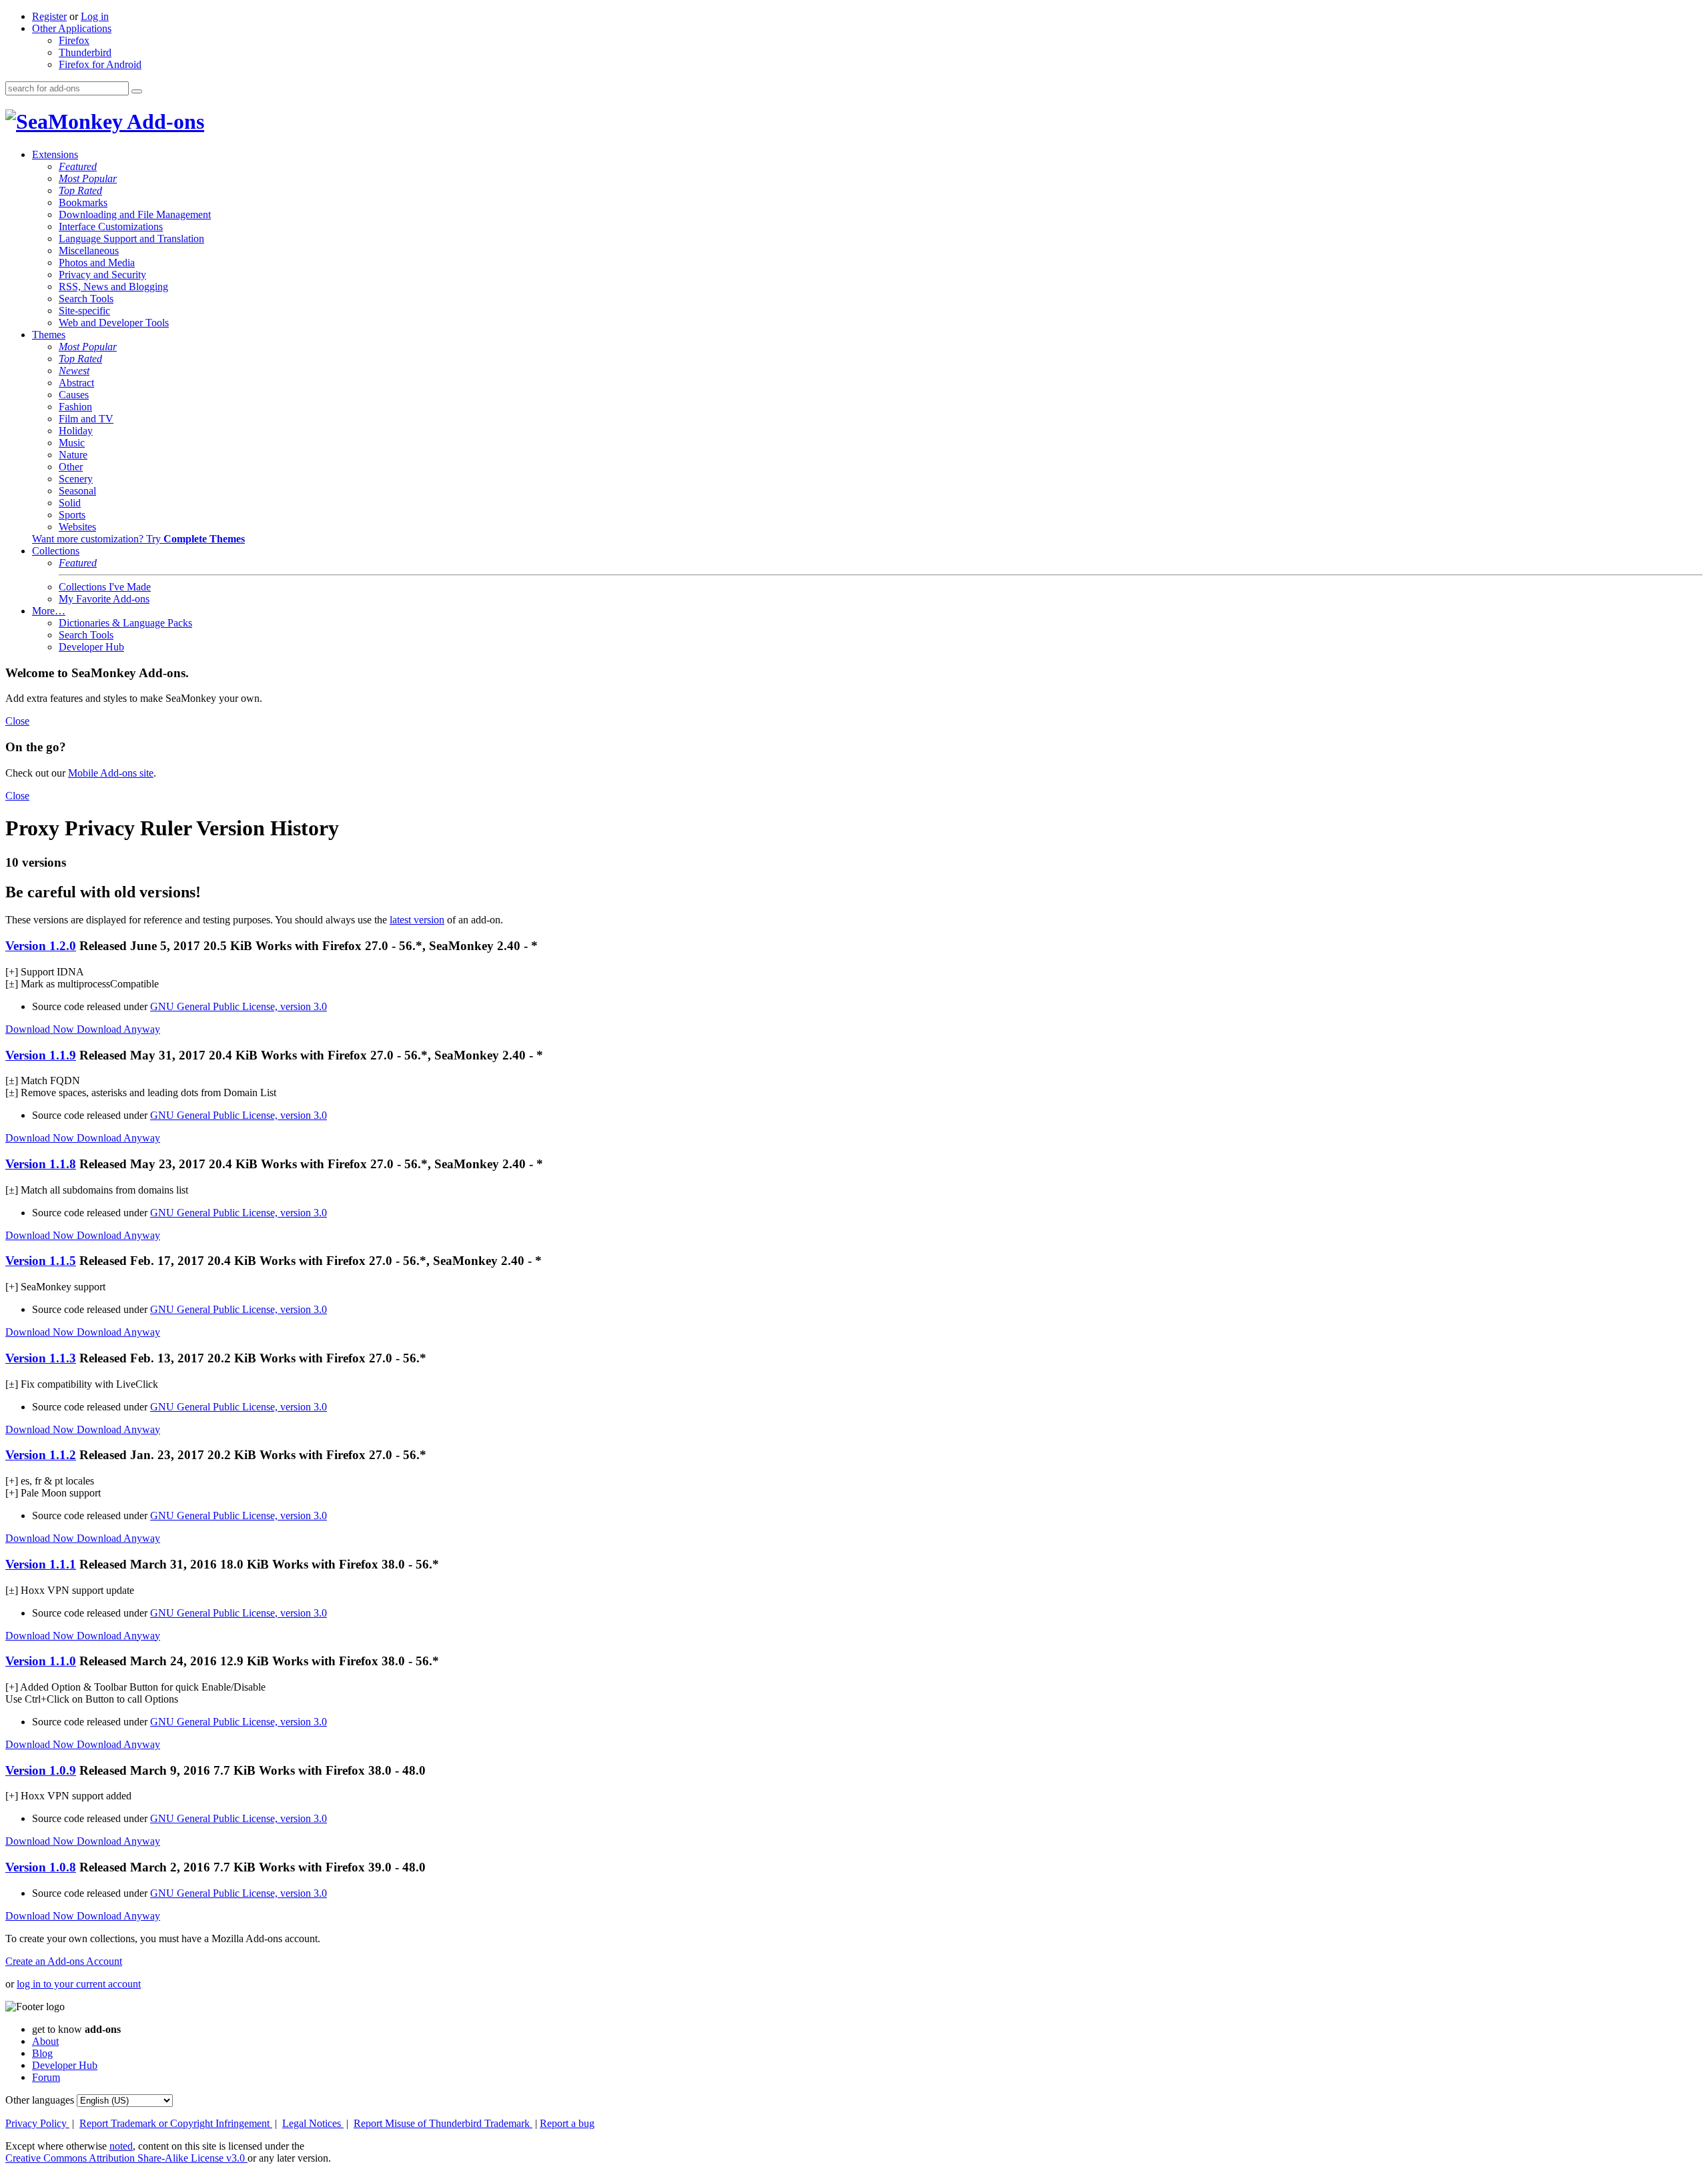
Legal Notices (313, 2123)
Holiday (76, 431)
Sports (72, 515)
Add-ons (163, 121)
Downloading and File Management (135, 214)
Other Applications (72, 28)
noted (121, 2146)
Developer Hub (91, 647)
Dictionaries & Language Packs (125, 623)
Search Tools (86, 299)
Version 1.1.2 (41, 1455)
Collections (56, 551)
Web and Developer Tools (114, 323)
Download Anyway (118, 1029)
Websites (77, 527)
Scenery (76, 479)
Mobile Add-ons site (111, 773)
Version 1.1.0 (41, 1661)
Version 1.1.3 (41, 1358)
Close (17, 721)
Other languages (40, 2100)
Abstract (76, 383)
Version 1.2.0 (41, 946)
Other (71, 467)
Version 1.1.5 (41, 1261)
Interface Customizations (111, 227)
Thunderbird (85, 52)
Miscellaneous (89, 251)
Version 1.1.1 (41, 1564)
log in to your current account (79, 1984)
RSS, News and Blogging (113, 287)
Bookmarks (83, 202)
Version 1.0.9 (41, 1770)
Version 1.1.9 (41, 1055)
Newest (74, 371)
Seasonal (77, 491)
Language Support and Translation (131, 239)
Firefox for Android (100, 64)
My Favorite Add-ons (104, 599)
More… (49, 611)
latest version (417, 920)
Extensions (55, 154)
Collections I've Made (105, 587)
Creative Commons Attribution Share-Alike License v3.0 (126, 2158)
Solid (70, 503)
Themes (49, 335)
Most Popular (88, 178)
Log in (95, 16)
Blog (42, 2053)
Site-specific (84, 311)
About (45, 2041)
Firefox (74, 40)
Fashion (75, 407)
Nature (73, 455)
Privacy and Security (102, 275)
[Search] (137, 91)
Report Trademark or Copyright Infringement (176, 2123)
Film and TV (86, 419)
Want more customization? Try (138, 539)
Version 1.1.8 (41, 1164)
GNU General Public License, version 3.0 (239, 1006)
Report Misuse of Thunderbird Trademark (443, 2123)
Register (49, 16)
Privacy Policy (37, 2123)
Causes (74, 395)
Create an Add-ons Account (64, 1961)
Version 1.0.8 (41, 1867)
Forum (46, 2077)
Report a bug (567, 2123)
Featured (78, 166)
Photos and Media (97, 263)
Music (72, 443)
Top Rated (80, 190)
